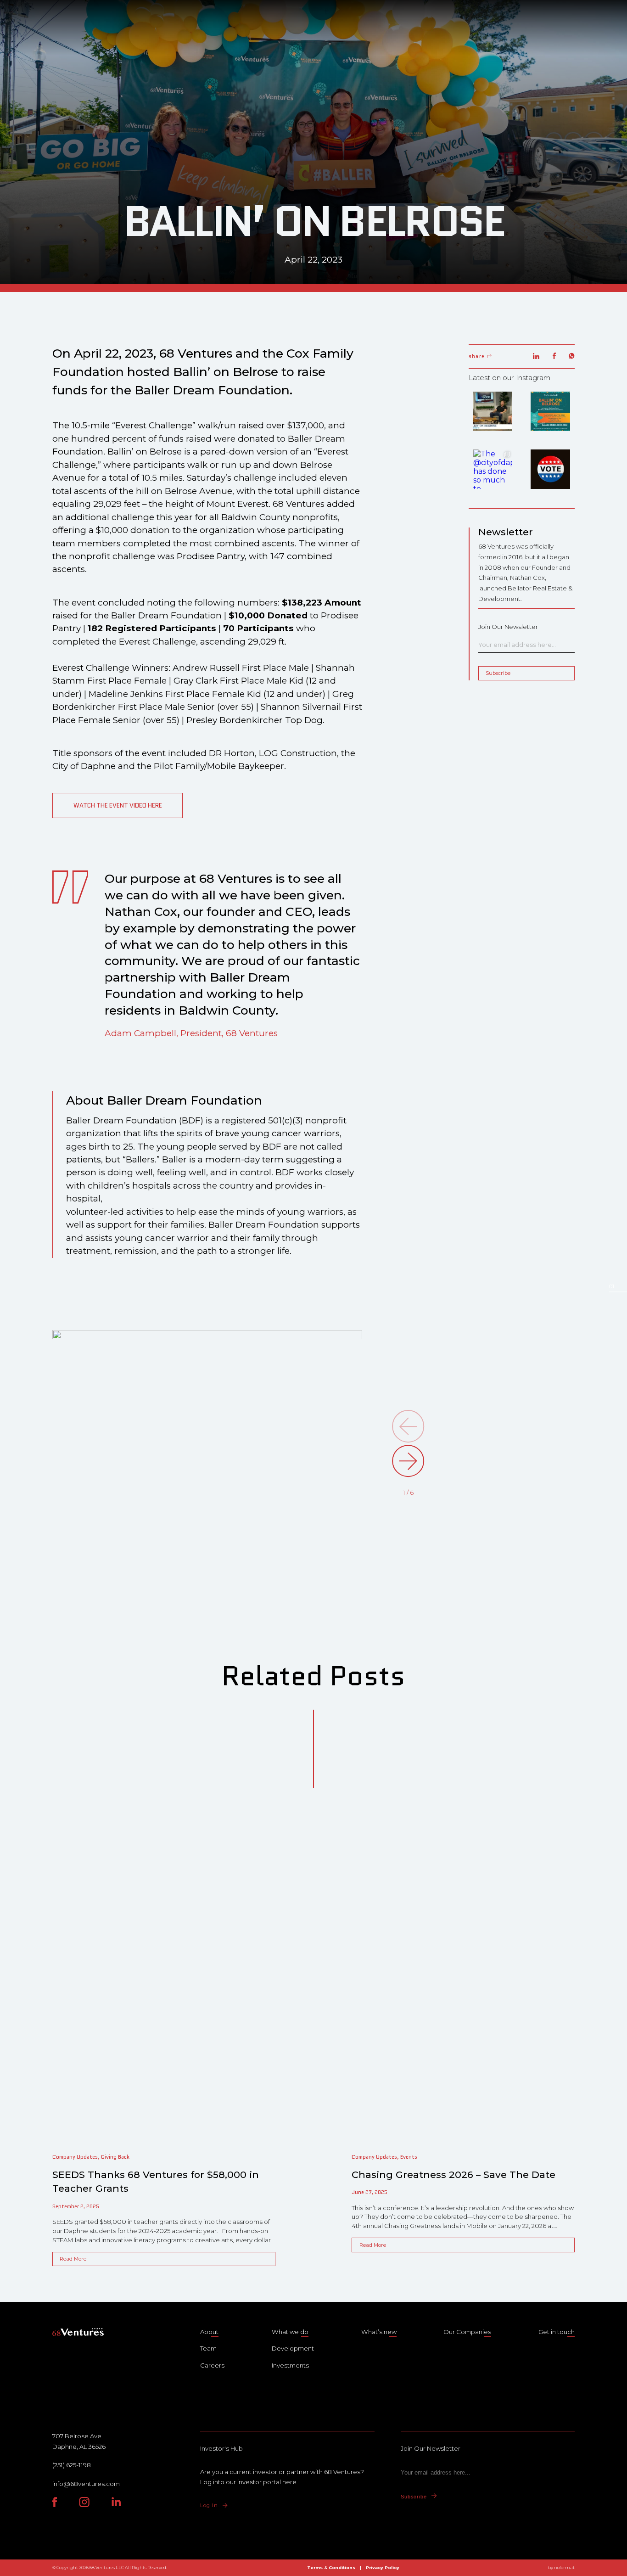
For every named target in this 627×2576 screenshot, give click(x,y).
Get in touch (557, 2332)
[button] (408, 1461)
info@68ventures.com (86, 2484)
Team (208, 2348)
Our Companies (467, 2332)
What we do (290, 2332)
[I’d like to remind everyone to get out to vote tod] (550, 469)
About (209, 2332)
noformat (564, 2568)
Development (293, 2348)
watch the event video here (118, 805)
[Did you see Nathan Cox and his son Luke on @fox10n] (493, 411)
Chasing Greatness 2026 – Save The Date (453, 2175)
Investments (290, 2365)
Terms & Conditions (331, 2568)
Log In (209, 2505)
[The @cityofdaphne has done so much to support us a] (493, 469)
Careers (212, 2365)
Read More (73, 2259)
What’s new (379, 2332)
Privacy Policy (383, 2568)
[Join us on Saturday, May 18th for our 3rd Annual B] (550, 411)
